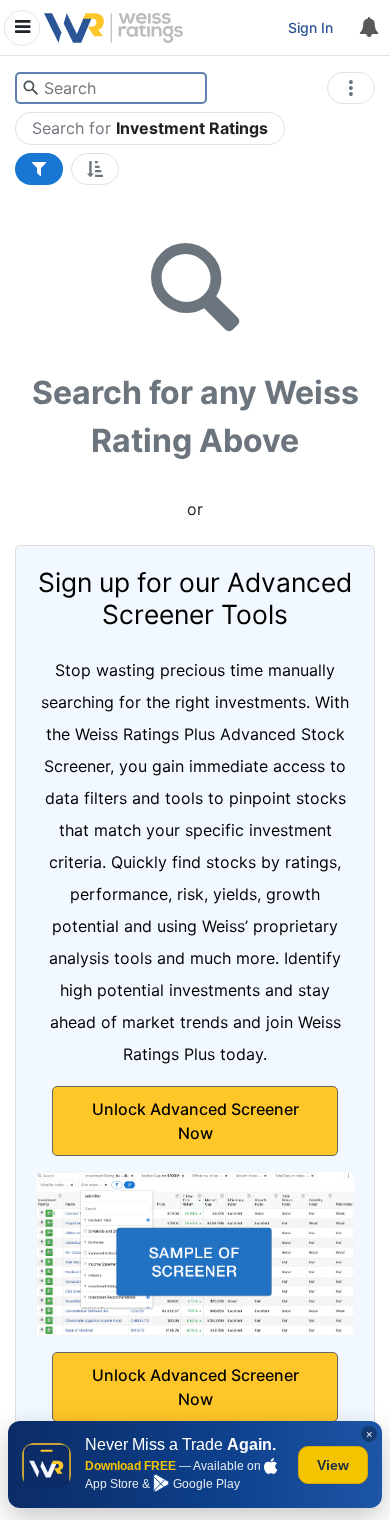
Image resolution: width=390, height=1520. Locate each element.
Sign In (310, 27)
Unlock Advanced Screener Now (195, 1121)
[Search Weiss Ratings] (30, 88)
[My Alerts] (368, 28)
